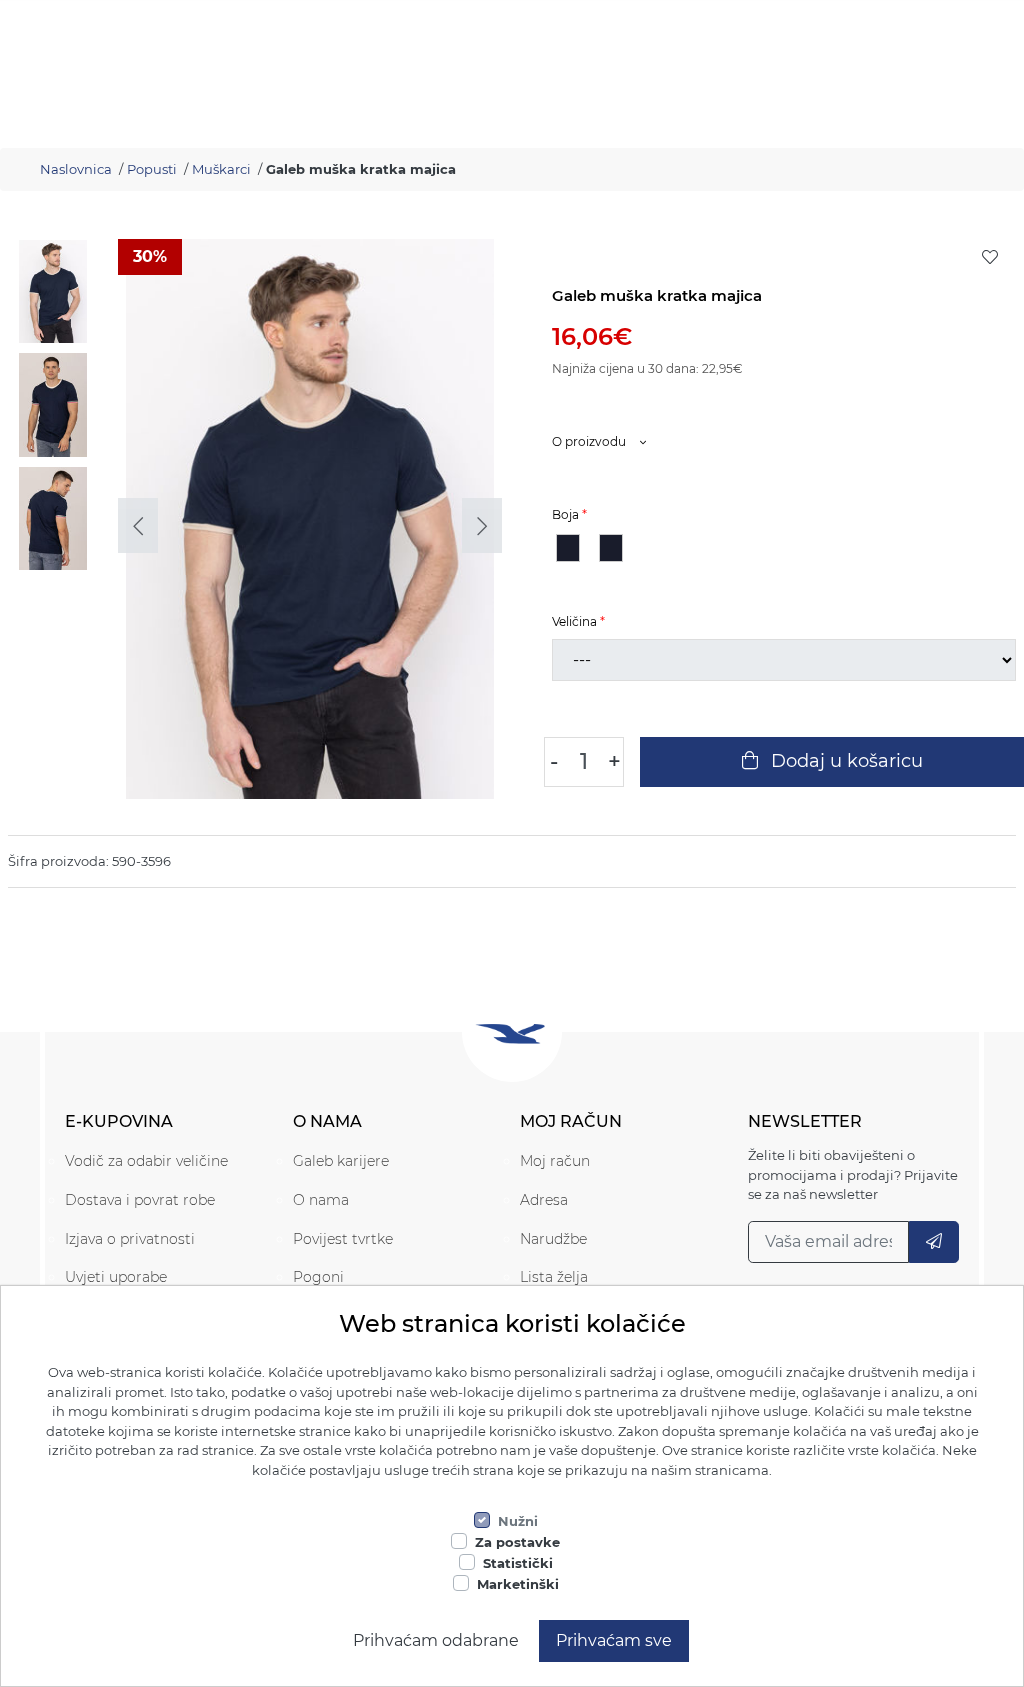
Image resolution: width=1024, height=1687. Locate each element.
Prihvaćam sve (614, 1640)
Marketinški (518, 1584)
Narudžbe (553, 1239)
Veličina (574, 621)
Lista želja (554, 1277)
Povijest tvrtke (343, 1239)
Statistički (518, 1563)
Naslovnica (76, 169)
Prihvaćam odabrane (436, 1640)
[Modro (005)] (611, 548)
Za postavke (517, 1542)
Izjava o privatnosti (130, 1239)
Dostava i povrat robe (140, 1200)
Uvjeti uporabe (116, 1277)
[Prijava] (934, 1242)
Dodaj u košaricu (844, 761)
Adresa (544, 1200)
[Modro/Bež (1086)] (568, 548)
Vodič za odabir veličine (146, 1161)
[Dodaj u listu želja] (990, 257)
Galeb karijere (341, 1161)
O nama (321, 1200)
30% (150, 256)
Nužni (518, 1521)
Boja (565, 514)
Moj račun (555, 1161)
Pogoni (318, 1277)
